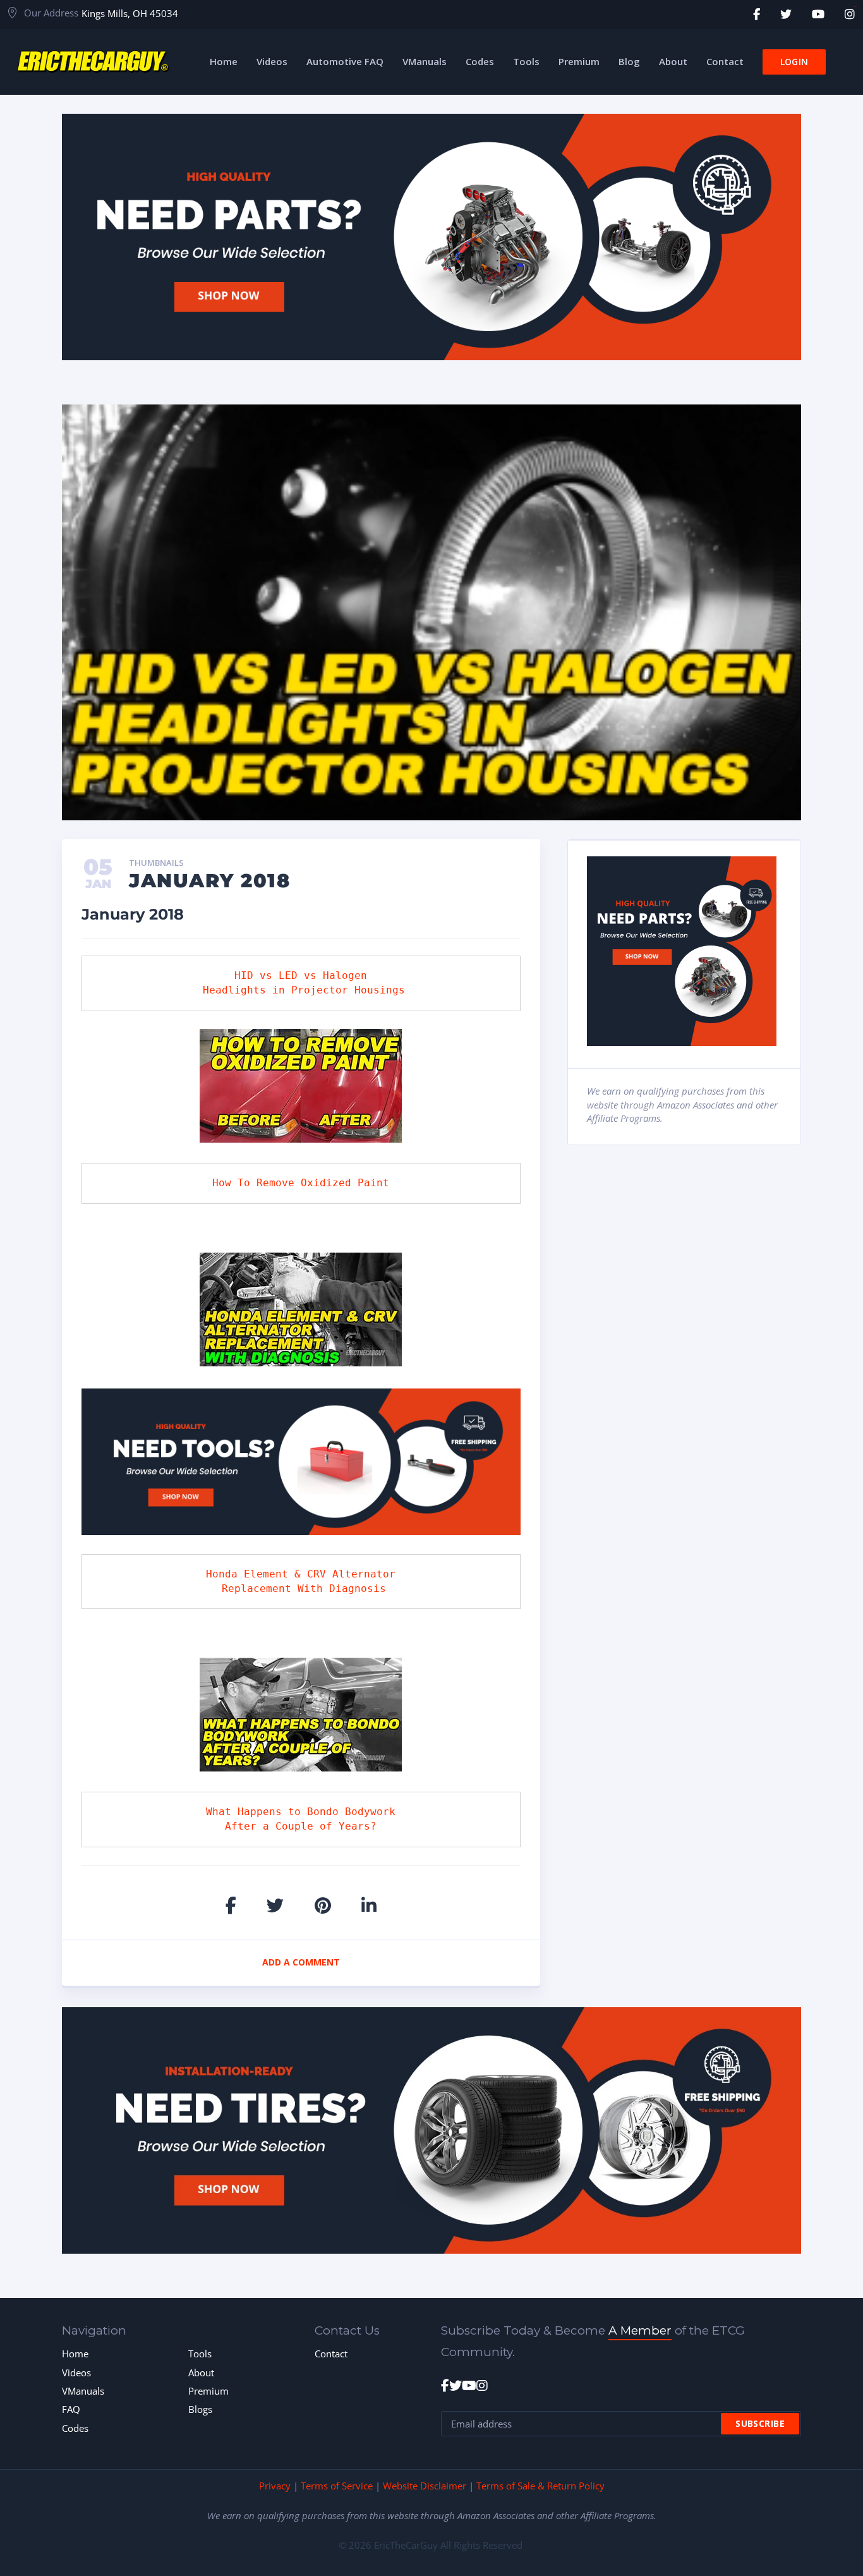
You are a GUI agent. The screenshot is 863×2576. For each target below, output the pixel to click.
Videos (76, 2372)
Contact (331, 2354)
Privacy (275, 2486)
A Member (640, 2330)
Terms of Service (337, 2486)
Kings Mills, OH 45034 (130, 13)
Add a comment (301, 1962)
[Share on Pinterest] (323, 1905)
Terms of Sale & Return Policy (540, 2486)
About (201, 2372)
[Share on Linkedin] (369, 1905)
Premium (208, 2391)
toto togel (855, 7)
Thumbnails (156, 863)
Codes (75, 2428)
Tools (200, 2354)
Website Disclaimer (425, 2486)
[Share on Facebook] (231, 1905)
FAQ (71, 2409)
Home (75, 2354)
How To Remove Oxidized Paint (301, 1183)
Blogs (200, 2409)
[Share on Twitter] (275, 1905)
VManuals (83, 2391)
